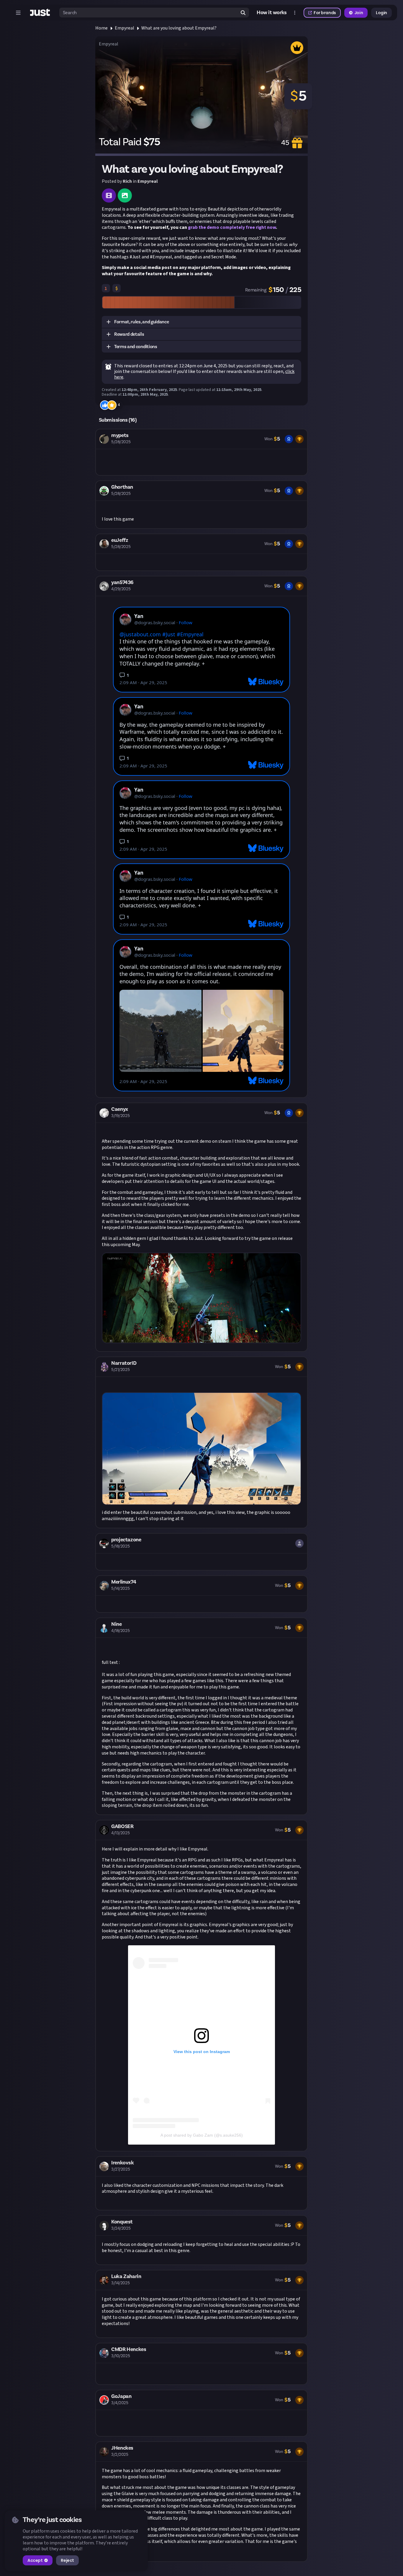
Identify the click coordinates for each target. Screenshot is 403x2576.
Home (101, 28)
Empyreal (124, 28)
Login (381, 13)
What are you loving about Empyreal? (179, 28)
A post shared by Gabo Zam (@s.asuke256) (202, 2135)
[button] (201, 322)
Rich (127, 181)
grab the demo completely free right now (232, 227)
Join (359, 13)
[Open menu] (18, 13)
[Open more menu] (295, 13)
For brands (325, 13)
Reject (67, 2560)
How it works (272, 13)
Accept (35, 2560)
